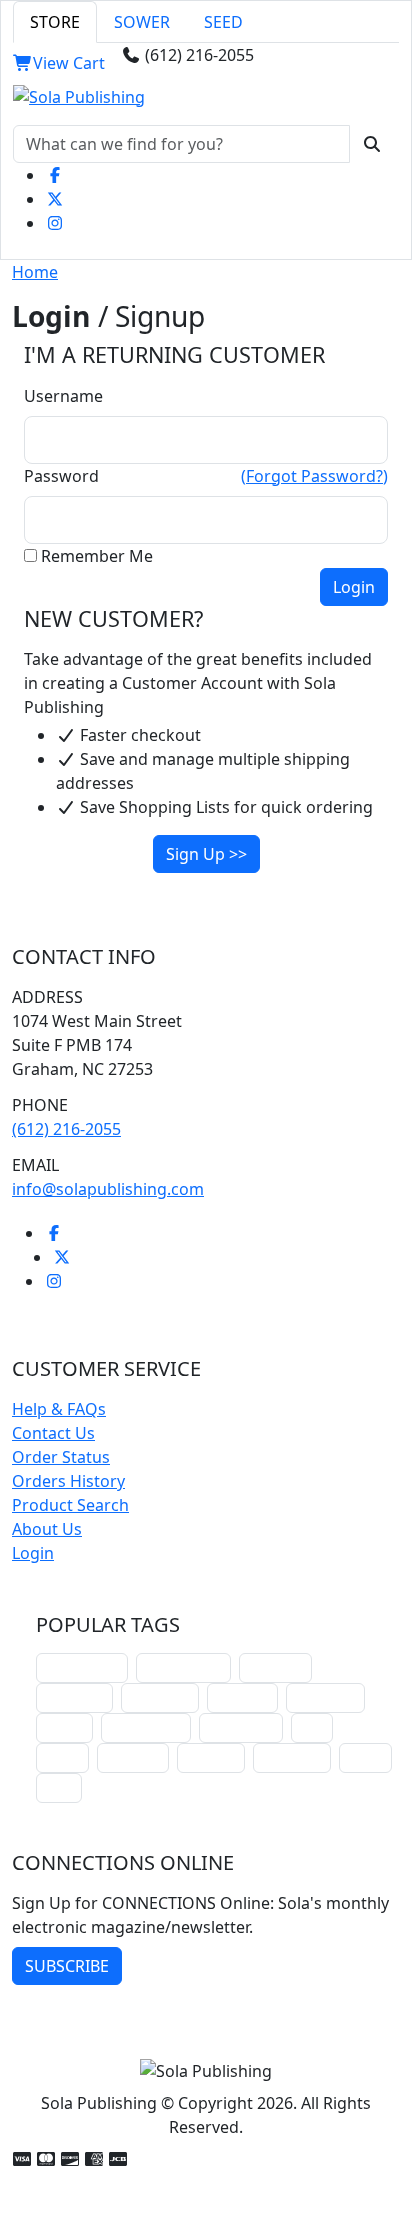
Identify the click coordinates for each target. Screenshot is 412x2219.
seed (59, 1787)
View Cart (69, 63)
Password (61, 476)
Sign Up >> (206, 854)
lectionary (160, 1697)
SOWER (142, 22)
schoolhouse (82, 1667)
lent (312, 1727)
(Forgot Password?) (314, 476)
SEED (223, 22)
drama (64, 1727)
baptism (211, 1757)
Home (35, 272)
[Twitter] (55, 199)
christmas (74, 1697)
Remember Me (97, 556)
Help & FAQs (59, 1409)
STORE (55, 22)
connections (146, 1727)
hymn (62, 1757)
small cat (133, 1757)
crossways (292, 1757)
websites (242, 1697)
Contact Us (53, 1433)
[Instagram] (55, 223)
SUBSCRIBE (67, 1966)
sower (365, 1757)
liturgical (275, 1667)
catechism (325, 1697)
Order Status (61, 1457)
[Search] (372, 144)
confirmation (183, 1667)
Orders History (68, 1481)
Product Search (70, 1505)
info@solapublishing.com (108, 1189)
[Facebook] (55, 175)
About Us (47, 1529)
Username (63, 396)
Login (33, 1553)
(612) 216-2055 (66, 1129)
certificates (241, 1727)
